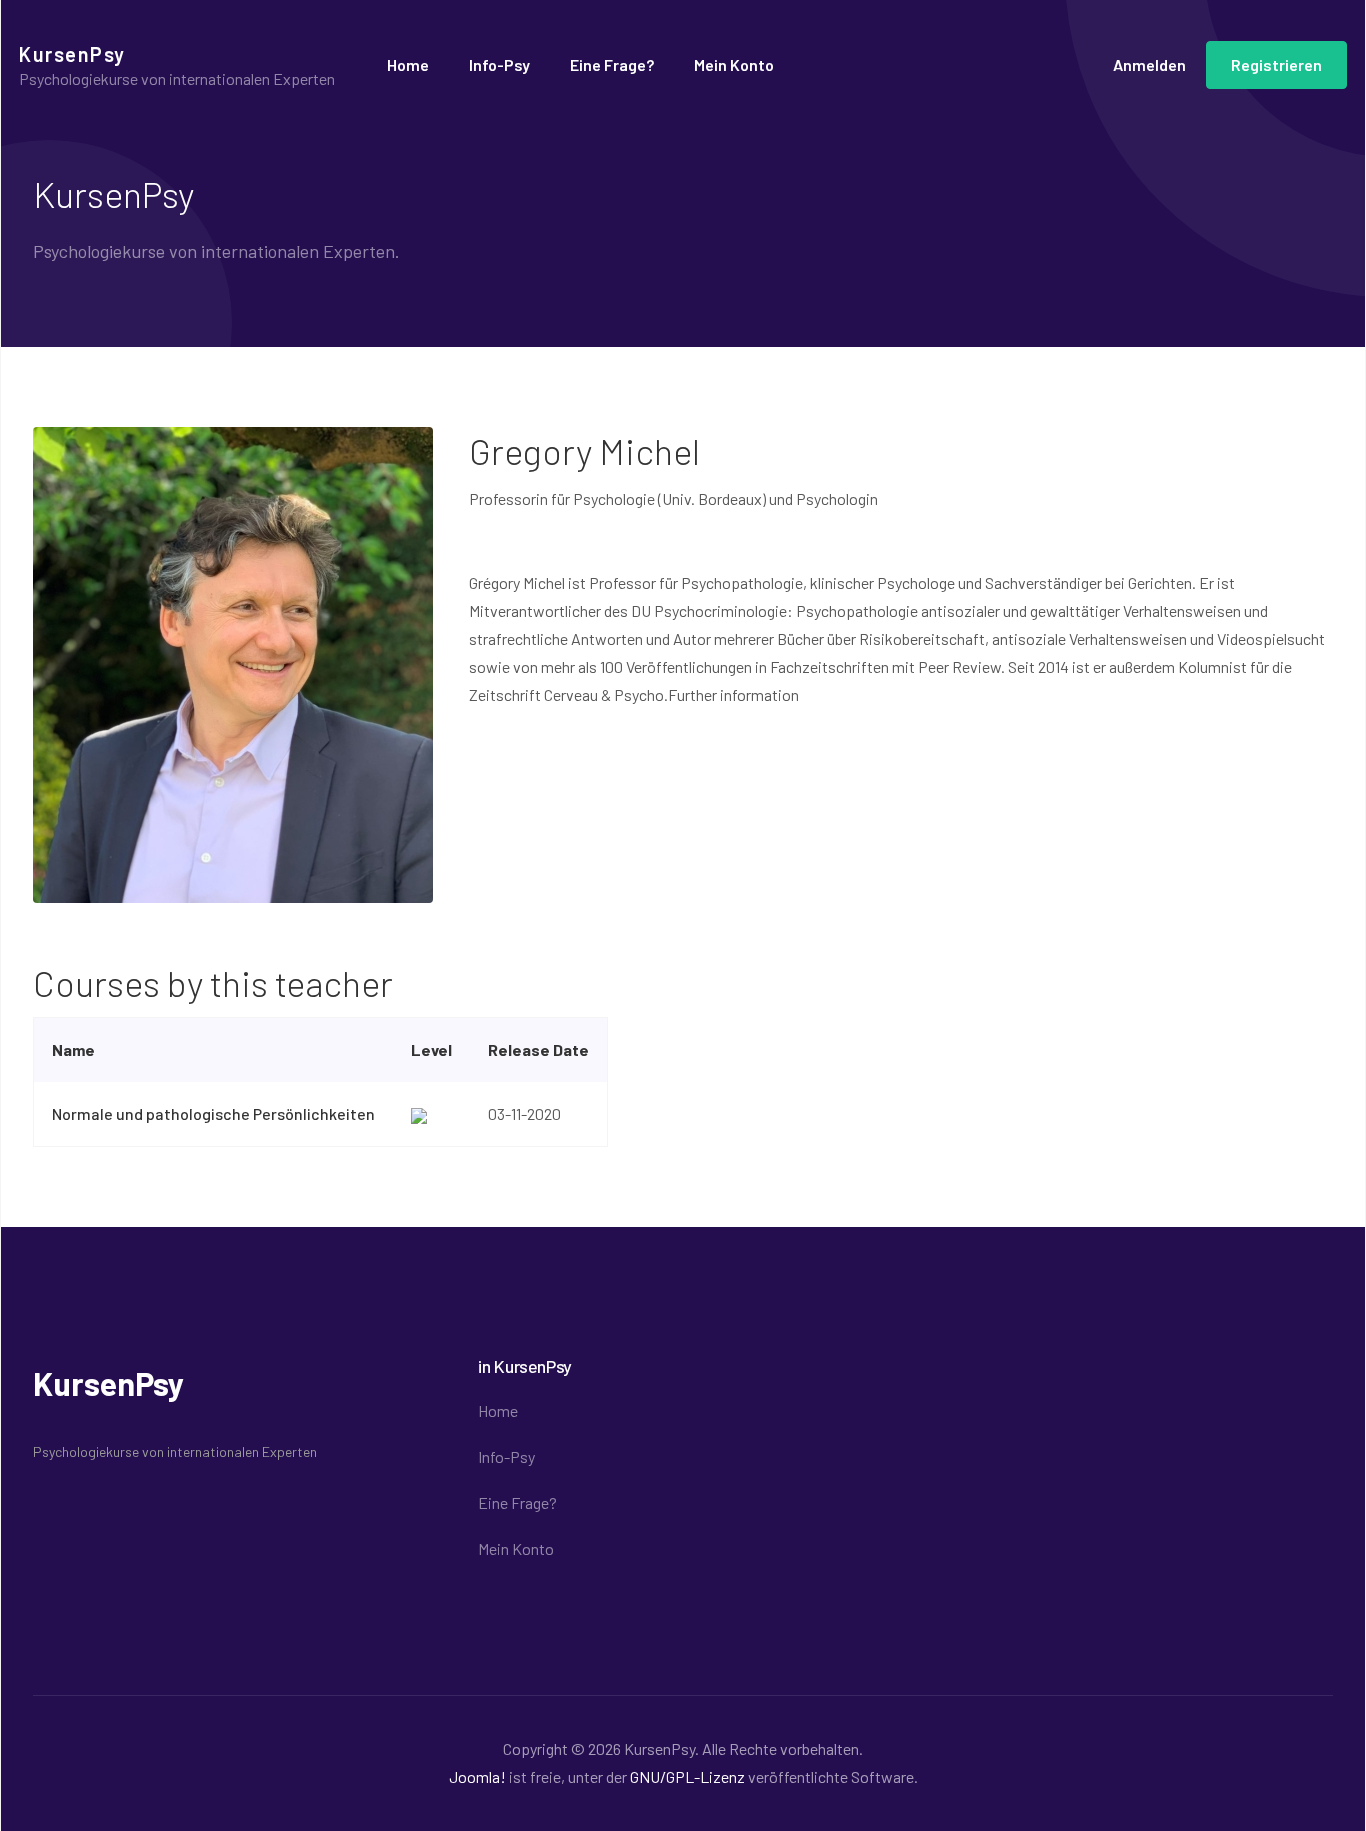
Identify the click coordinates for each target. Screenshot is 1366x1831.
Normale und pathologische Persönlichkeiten (213, 1113)
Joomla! (477, 1776)
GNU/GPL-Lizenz (687, 1776)
